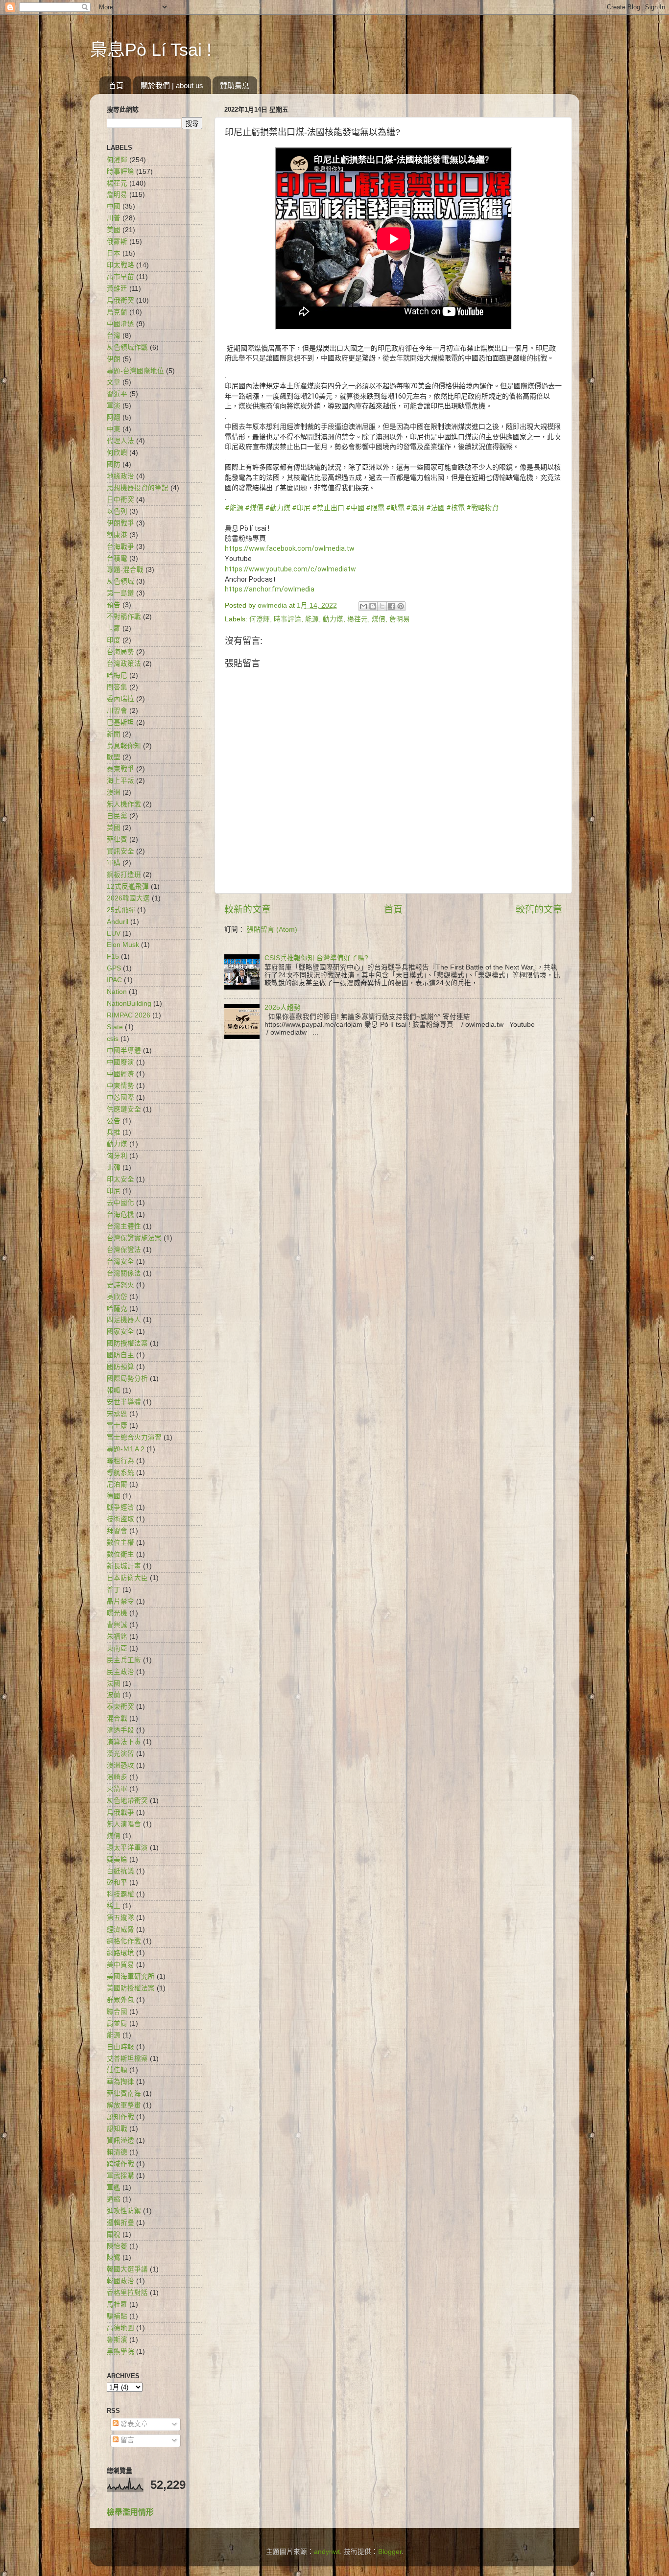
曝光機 (117, 1613)
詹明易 (400, 619)
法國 (114, 1684)
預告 (114, 605)
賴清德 (117, 2152)
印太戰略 (120, 265)
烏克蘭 (117, 312)
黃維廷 (117, 289)
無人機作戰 (124, 804)
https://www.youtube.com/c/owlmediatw (290, 569)
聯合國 (117, 2012)
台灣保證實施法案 (134, 1238)
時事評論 (287, 619)
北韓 (114, 1168)
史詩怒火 (120, 1285)
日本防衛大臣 (127, 1578)
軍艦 (114, 2187)
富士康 (117, 1426)
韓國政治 (120, 2281)
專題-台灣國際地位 (135, 371)
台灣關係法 (124, 1273)
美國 (114, 230)
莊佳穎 (117, 2070)
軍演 (114, 406)
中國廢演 (120, 1062)
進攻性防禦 (124, 2211)
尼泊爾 (117, 1484)
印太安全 (120, 1179)
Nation (117, 992)
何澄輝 (260, 619)
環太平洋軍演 (127, 1848)
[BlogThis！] (373, 606)
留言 (126, 2440)
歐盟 (114, 757)
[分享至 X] (382, 606)
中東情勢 (120, 1086)
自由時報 (120, 2047)
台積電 (117, 558)
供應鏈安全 (124, 1109)
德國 (114, 1496)
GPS (114, 968)
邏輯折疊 (120, 2223)
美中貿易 (120, 1965)
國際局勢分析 (127, 1379)
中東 (114, 429)
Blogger (390, 2552)
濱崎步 (117, 1777)
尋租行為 (120, 1461)
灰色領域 (120, 581)
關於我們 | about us (172, 85)
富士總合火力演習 (134, 1437)
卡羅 (114, 628)
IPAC (114, 980)
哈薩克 (117, 1309)
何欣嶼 (117, 453)
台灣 (114, 336)
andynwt (327, 2552)
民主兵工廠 (124, 1660)
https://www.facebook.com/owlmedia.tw (290, 548)
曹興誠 (117, 1625)
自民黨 (117, 816)
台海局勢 (120, 652)
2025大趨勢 (283, 1007)
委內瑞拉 (120, 699)
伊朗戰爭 (120, 523)
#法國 (435, 508)
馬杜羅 (117, 2304)
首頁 (116, 85)
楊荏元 (358, 619)
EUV (114, 934)
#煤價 (254, 508)
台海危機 (120, 1215)
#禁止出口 (328, 508)
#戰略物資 (482, 508)
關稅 (114, 2234)
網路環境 (120, 1953)
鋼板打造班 (124, 875)
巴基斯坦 (120, 722)
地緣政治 (120, 476)
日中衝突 (120, 500)
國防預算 (120, 1367)
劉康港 (117, 535)
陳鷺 (114, 2257)
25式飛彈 (121, 910)
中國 (114, 206)
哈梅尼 (117, 675)
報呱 (114, 1390)
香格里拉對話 (127, 2293)
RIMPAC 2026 (129, 1015)
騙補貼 (117, 2316)
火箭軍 (117, 1789)
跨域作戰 (120, 2164)
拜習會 (117, 1531)
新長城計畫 (124, 1566)
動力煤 (333, 619)
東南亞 (117, 1648)
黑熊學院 (120, 2351)
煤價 (379, 619)
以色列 (117, 511)
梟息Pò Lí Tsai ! (151, 50)
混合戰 (117, 1718)
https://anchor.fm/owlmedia (270, 589)
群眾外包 (120, 2000)
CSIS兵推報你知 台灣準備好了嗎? (316, 958)
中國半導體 (124, 1051)
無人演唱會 (124, 1824)
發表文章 (133, 2424)
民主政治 (120, 1672)
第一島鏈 (120, 593)
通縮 (114, 2199)
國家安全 (120, 1332)
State (115, 1027)
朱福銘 (117, 1637)
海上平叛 (120, 781)
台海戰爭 (120, 547)
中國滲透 (120, 324)
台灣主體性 (124, 1226)
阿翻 (114, 417)
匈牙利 (117, 1156)
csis (113, 1039)
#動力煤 (278, 508)
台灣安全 (120, 1262)
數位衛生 (120, 1554)
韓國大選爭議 (127, 2269)
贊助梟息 (235, 85)
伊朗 (114, 359)
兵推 (114, 1132)
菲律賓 (117, 839)
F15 (113, 957)
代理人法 (120, 441)
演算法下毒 (124, 1742)
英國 (114, 828)
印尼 (114, 1191)
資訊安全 (120, 851)
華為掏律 (120, 2082)
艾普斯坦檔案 (127, 2059)
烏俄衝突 (120, 300)
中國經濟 (120, 1074)
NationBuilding (129, 1004)
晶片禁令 (120, 1601)
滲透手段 (120, 1730)
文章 (114, 382)
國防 (114, 464)
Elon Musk (123, 945)
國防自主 (120, 1355)
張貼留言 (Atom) (272, 930)
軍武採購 (120, 2176)
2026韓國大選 (128, 898)
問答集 (117, 687)
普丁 (114, 1590)
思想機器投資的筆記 (138, 488)
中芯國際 (120, 1098)
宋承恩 (117, 1414)
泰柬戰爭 (120, 769)
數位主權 (120, 1543)
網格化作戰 (124, 1941)
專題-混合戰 (125, 570)
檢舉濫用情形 (130, 2512)
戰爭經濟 (120, 1507)
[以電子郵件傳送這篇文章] (363, 606)
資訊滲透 (120, 2140)
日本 (114, 253)
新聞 (114, 734)
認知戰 (117, 2129)
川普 (114, 218)
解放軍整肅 (124, 2105)
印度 (114, 640)
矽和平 (117, 1882)
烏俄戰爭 (120, 1812)
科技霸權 (120, 1894)
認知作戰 (120, 2117)
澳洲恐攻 (120, 1765)
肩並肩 (117, 2023)
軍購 (114, 863)
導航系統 (120, 1473)
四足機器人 (124, 1320)
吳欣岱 (117, 1297)
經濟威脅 (120, 1929)
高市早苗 (120, 277)
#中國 (355, 508)
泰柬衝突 (120, 1707)
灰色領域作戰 (127, 347)
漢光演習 (120, 1754)
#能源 (234, 508)
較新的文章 (248, 910)
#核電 (455, 508)
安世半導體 (124, 1402)
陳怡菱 (117, 2246)
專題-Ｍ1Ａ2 (126, 1449)
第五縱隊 (120, 1918)
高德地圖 (120, 2328)
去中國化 (120, 1203)
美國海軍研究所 (131, 1976)
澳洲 (114, 792)
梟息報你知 (124, 746)
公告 (114, 1121)
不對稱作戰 (124, 617)
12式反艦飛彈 (128, 886)
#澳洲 (415, 508)
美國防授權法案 (131, 1988)
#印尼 (301, 508)
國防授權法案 (127, 1343)
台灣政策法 (124, 664)
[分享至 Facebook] (391, 606)
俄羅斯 (117, 242)
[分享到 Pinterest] (401, 606)
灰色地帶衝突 (127, 1801)
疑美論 (117, 1859)
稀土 (114, 1906)
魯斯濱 (117, 2340)
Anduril (118, 922)
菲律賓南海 (124, 2093)
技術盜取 (120, 1519)
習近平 (117, 394)
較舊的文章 (539, 910)
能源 (312, 619)
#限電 (375, 508)
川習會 (117, 711)
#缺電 (395, 508)
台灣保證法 (124, 1250)
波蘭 (114, 1695)
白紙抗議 (120, 1871)
